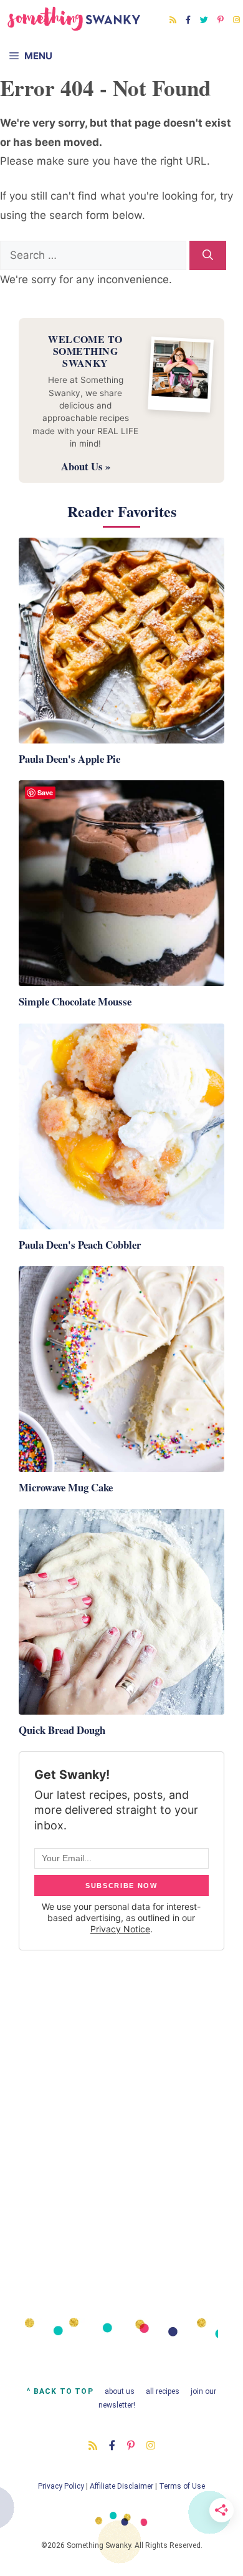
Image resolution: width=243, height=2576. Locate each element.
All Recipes (163, 2391)
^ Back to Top (60, 2391)
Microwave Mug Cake (66, 1487)
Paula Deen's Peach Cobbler (80, 1245)
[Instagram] (236, 20)
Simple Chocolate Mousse (75, 1001)
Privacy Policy (61, 2486)
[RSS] (173, 20)
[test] (208, 256)
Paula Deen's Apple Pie (69, 759)
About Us (120, 2391)
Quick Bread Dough (62, 1730)
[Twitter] (204, 20)
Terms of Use (182, 2486)
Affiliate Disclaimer (121, 2486)
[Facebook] (188, 20)
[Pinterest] (221, 20)
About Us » (86, 466)
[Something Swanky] (74, 19)
